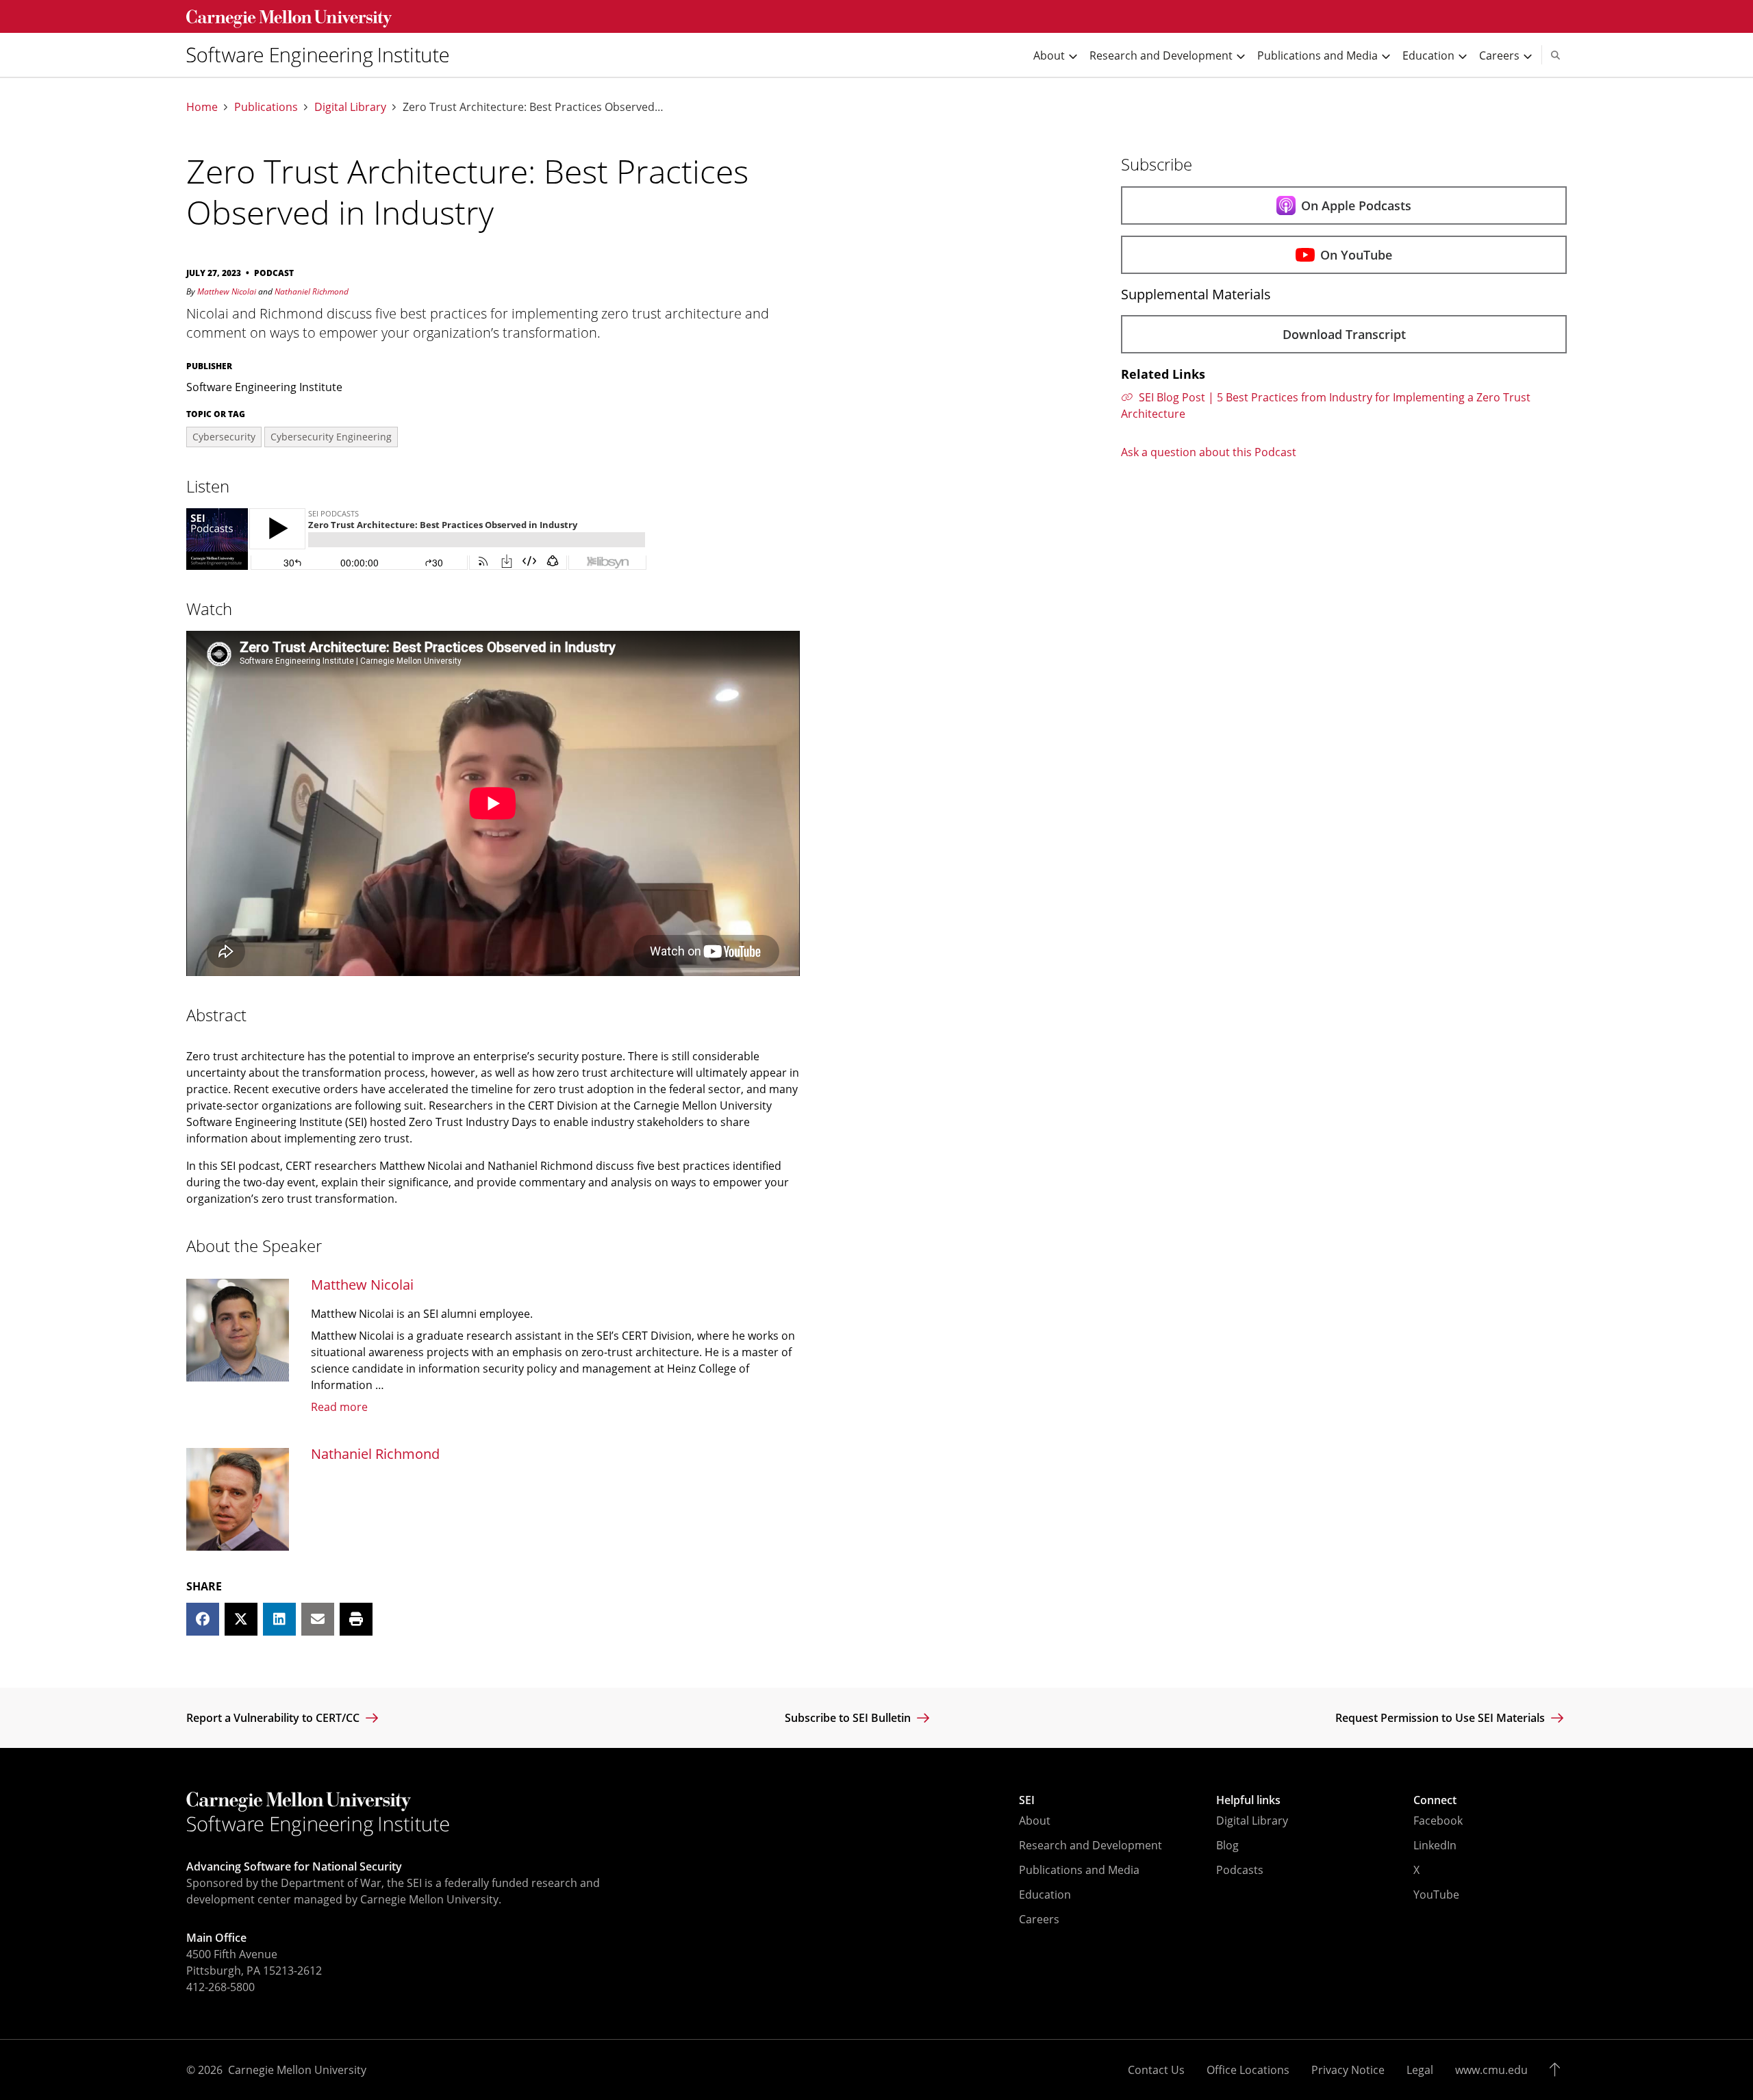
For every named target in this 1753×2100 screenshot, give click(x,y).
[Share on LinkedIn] (279, 1619)
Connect (1435, 1800)
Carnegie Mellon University (297, 2070)
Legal (1420, 2070)
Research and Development (1090, 1845)
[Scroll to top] (1558, 2070)
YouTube (1436, 1895)
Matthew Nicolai (227, 291)
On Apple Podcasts (1356, 205)
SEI (1027, 1800)
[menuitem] (323, 55)
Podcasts (1240, 1870)
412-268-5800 (220, 1987)
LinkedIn (1435, 1845)
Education (1045, 1895)
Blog (1227, 1845)
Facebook (1438, 1821)
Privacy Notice (1348, 2070)
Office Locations (1248, 2070)
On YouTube (1356, 255)
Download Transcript (1344, 334)
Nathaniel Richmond (312, 291)
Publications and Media (1079, 1870)
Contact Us (1156, 2070)
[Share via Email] (318, 1619)
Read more (339, 1407)
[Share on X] (241, 1619)
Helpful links (1248, 1800)
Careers (1039, 1919)
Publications (266, 107)
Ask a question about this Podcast (1209, 452)
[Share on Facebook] (203, 1619)
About (1035, 1821)
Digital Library (350, 107)
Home (202, 107)
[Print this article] (356, 1619)
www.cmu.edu (1491, 2070)
